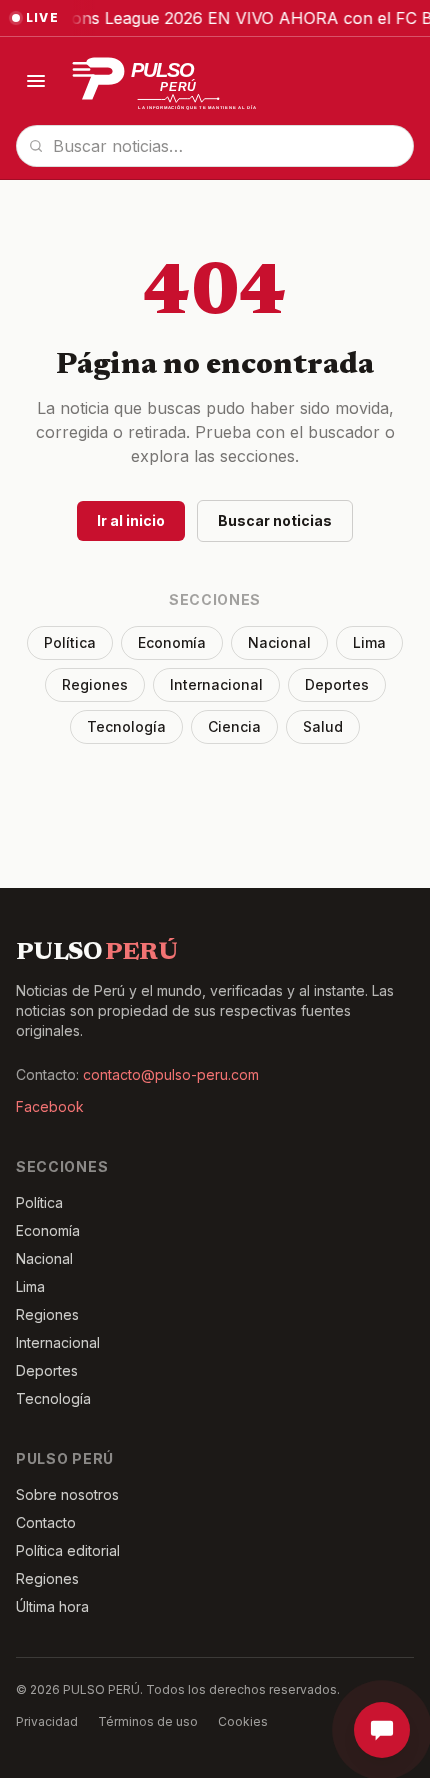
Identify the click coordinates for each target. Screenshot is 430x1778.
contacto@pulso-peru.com (171, 1074)
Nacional (279, 642)
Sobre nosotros (67, 1494)
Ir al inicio (131, 520)
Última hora (52, 1606)
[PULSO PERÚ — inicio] (175, 81)
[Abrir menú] (36, 81)
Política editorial (68, 1550)
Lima (369, 642)
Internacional (216, 684)
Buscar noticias (275, 520)
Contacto (46, 1522)
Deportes (337, 684)
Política (70, 642)
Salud (323, 726)
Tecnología (126, 726)
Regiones (95, 684)
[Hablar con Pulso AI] (382, 1730)
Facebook (50, 1106)
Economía (172, 642)
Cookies (243, 1721)
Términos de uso (148, 1721)
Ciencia (234, 726)
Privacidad (47, 1721)
